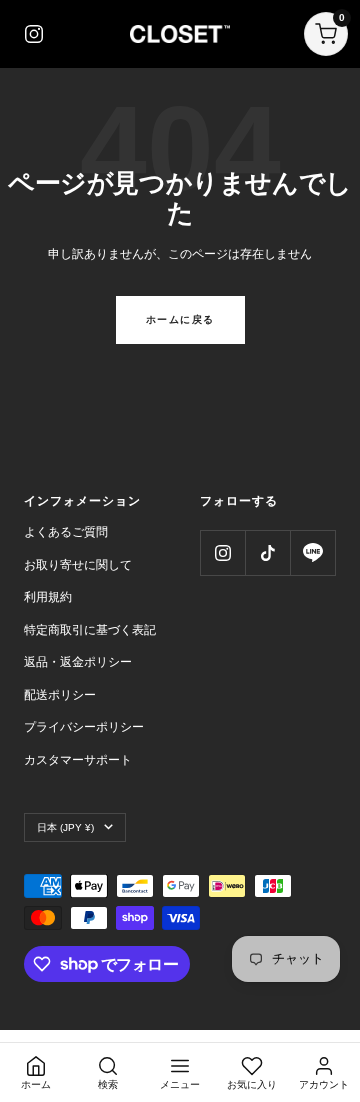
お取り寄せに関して (78, 565)
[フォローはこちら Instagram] (222, 552)
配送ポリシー (60, 695)
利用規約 (48, 597)
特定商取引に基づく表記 (90, 630)
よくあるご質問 (66, 532)
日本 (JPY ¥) (65, 827)
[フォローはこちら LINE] (312, 552)
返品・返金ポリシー (78, 662)
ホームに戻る (180, 319)
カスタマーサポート (78, 760)
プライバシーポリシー (84, 727)
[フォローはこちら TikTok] (267, 552)
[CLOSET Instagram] (34, 34)
